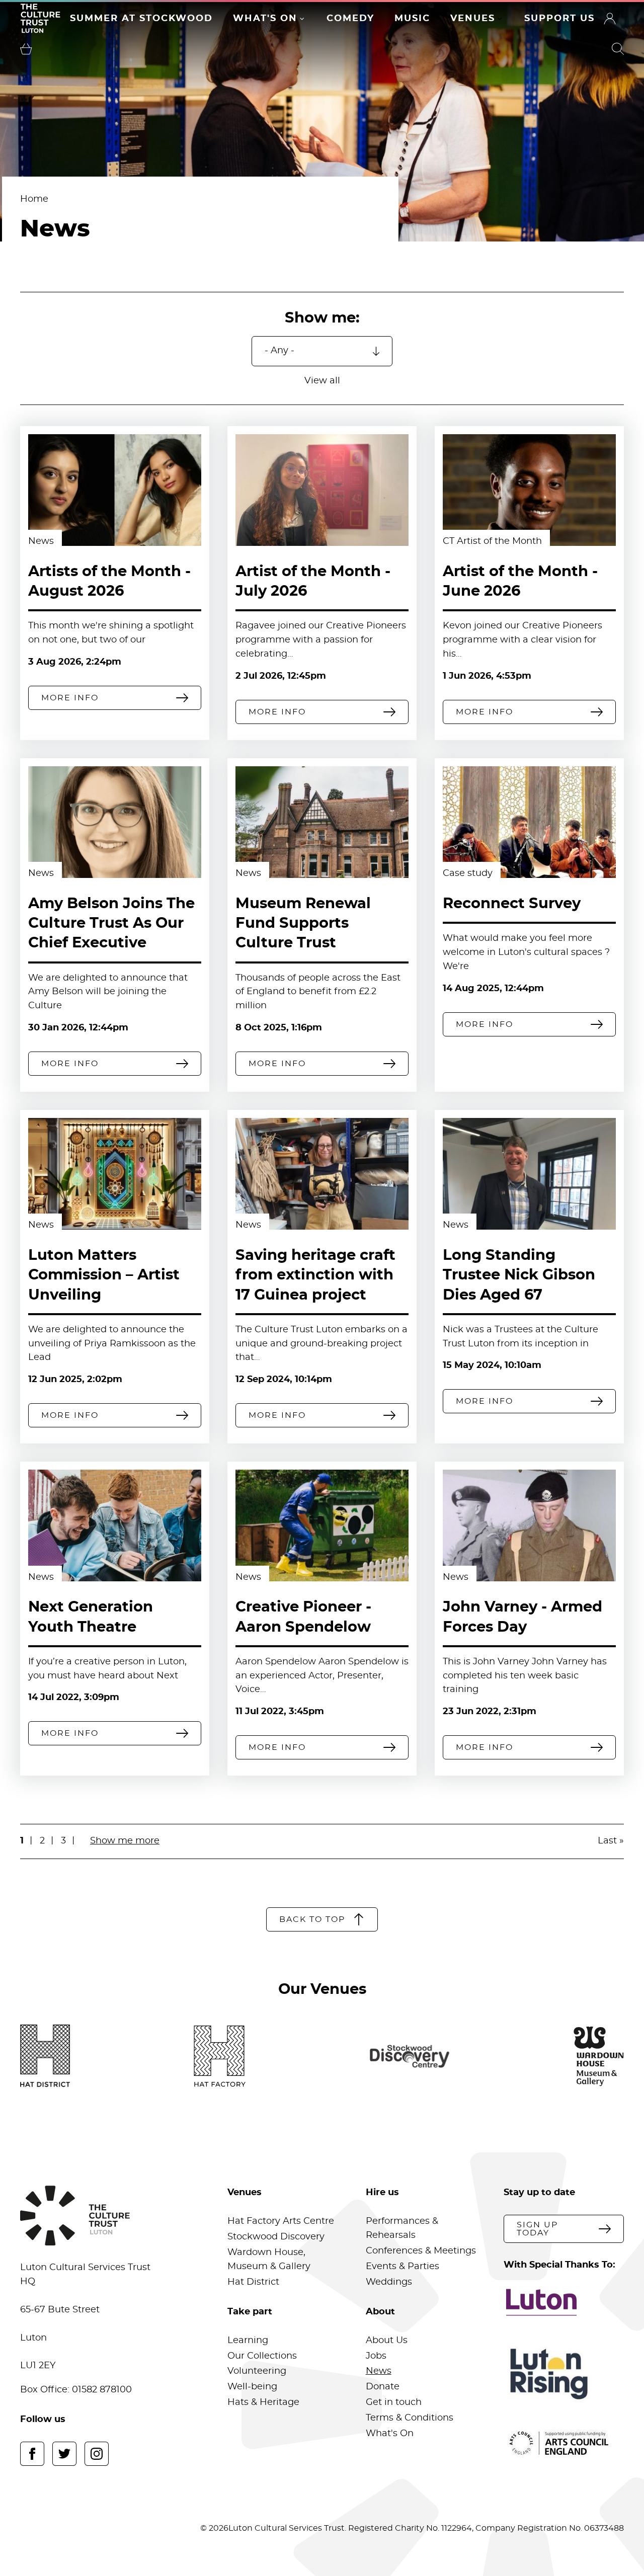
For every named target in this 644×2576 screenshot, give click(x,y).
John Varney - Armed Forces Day (522, 1617)
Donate (383, 2387)
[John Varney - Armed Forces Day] (529, 1525)
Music (412, 19)
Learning (248, 2341)
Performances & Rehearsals (402, 2228)
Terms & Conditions (410, 2418)
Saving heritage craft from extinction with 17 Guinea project (315, 1275)
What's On (265, 19)
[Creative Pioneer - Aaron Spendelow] (322, 1525)
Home (34, 199)
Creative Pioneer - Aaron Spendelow (303, 1617)
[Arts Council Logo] (564, 2443)
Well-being (252, 2387)
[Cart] (26, 49)
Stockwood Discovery (276, 2237)
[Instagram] (97, 2454)
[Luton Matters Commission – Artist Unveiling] (115, 1174)
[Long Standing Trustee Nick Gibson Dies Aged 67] (529, 1174)
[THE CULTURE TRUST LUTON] (40, 18)
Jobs (376, 2356)
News (41, 541)
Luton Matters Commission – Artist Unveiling (104, 1275)
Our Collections (262, 2356)
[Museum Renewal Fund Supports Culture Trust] (322, 822)
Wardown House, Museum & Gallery (269, 2260)
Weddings (389, 2282)
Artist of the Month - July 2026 (313, 582)
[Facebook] (32, 2454)
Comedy (350, 19)
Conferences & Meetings (421, 2251)
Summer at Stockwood (141, 19)
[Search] (618, 49)
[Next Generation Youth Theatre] (115, 1525)
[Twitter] (64, 2454)
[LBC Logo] (564, 2302)
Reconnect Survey (512, 904)
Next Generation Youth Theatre (91, 1617)
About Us (387, 2341)
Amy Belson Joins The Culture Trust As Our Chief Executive (111, 923)
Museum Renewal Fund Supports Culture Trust (303, 923)
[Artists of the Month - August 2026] (115, 490)
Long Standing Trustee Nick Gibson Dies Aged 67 (519, 1275)
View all (322, 381)
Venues (473, 19)
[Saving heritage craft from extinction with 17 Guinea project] (322, 1174)
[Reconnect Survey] (529, 822)
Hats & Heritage (263, 2402)
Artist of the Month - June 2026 (520, 582)
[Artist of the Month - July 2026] (322, 490)
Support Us (559, 19)
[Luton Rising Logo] (564, 2374)
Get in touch (394, 2402)
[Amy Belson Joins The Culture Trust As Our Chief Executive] (115, 822)
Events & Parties (403, 2267)
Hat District (253, 2282)
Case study (468, 873)
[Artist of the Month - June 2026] (529, 490)
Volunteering (257, 2371)
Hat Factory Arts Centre (281, 2221)
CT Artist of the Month (492, 541)
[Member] (610, 19)
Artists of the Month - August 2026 (109, 582)
